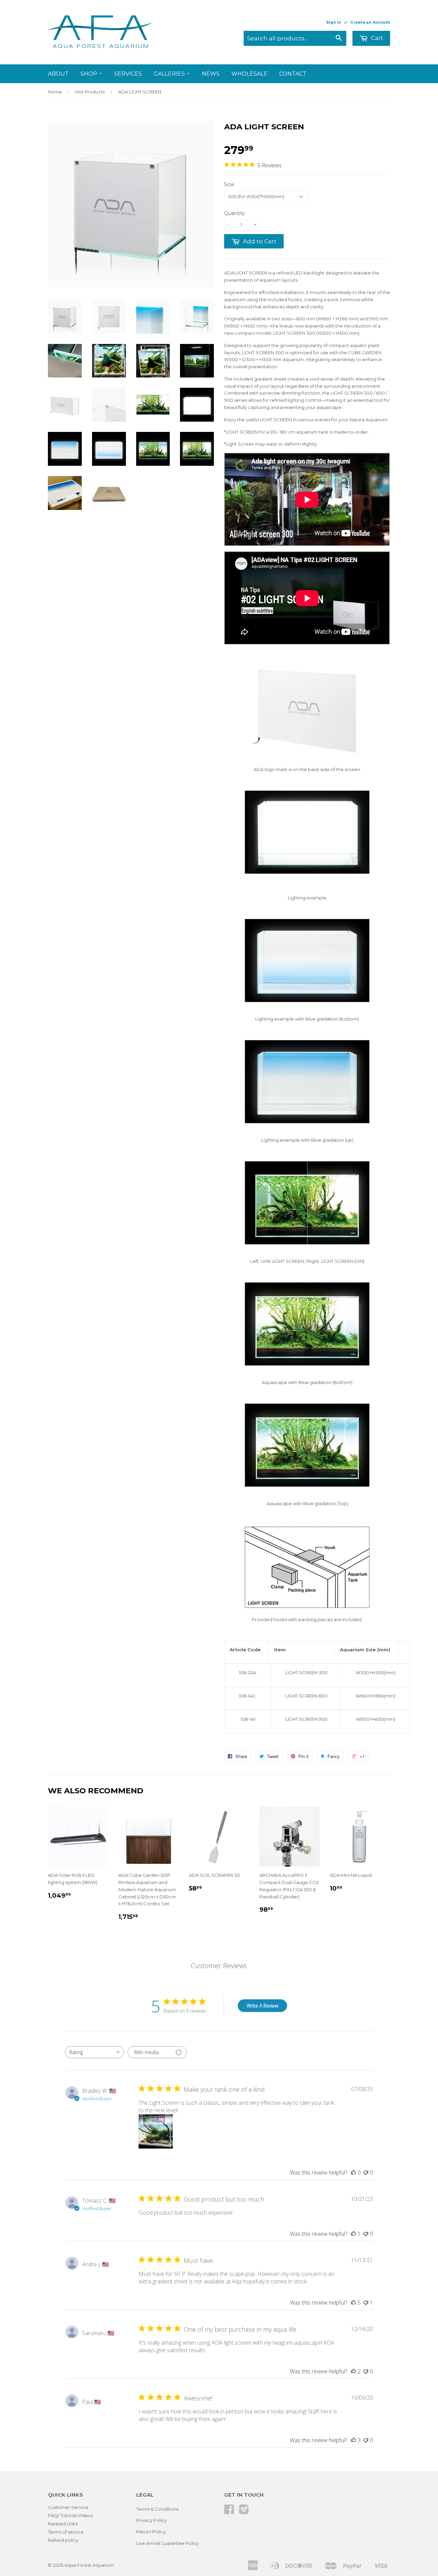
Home (55, 92)
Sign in (334, 22)
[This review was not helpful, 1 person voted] (366, 2303)
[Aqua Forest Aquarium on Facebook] (229, 2512)
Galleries (170, 74)
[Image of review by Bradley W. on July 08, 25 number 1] (156, 2131)
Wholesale (249, 74)
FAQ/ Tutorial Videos (70, 2515)
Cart (376, 38)
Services (128, 74)
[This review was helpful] (353, 2303)
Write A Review (262, 2006)
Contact (293, 74)
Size (229, 184)
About (58, 74)
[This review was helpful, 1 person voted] (353, 2234)
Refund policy (63, 2540)
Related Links (63, 2524)
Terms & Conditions (157, 2509)
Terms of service (66, 2532)
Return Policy (151, 2532)
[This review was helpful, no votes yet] (353, 2173)
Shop (89, 74)
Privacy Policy (151, 2520)
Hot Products (90, 92)
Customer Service (68, 2507)
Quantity (235, 213)
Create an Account (370, 22)
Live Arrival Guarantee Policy (168, 2543)
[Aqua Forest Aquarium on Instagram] (244, 2512)
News (211, 74)
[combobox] (95, 2052)
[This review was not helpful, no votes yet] (366, 2173)
